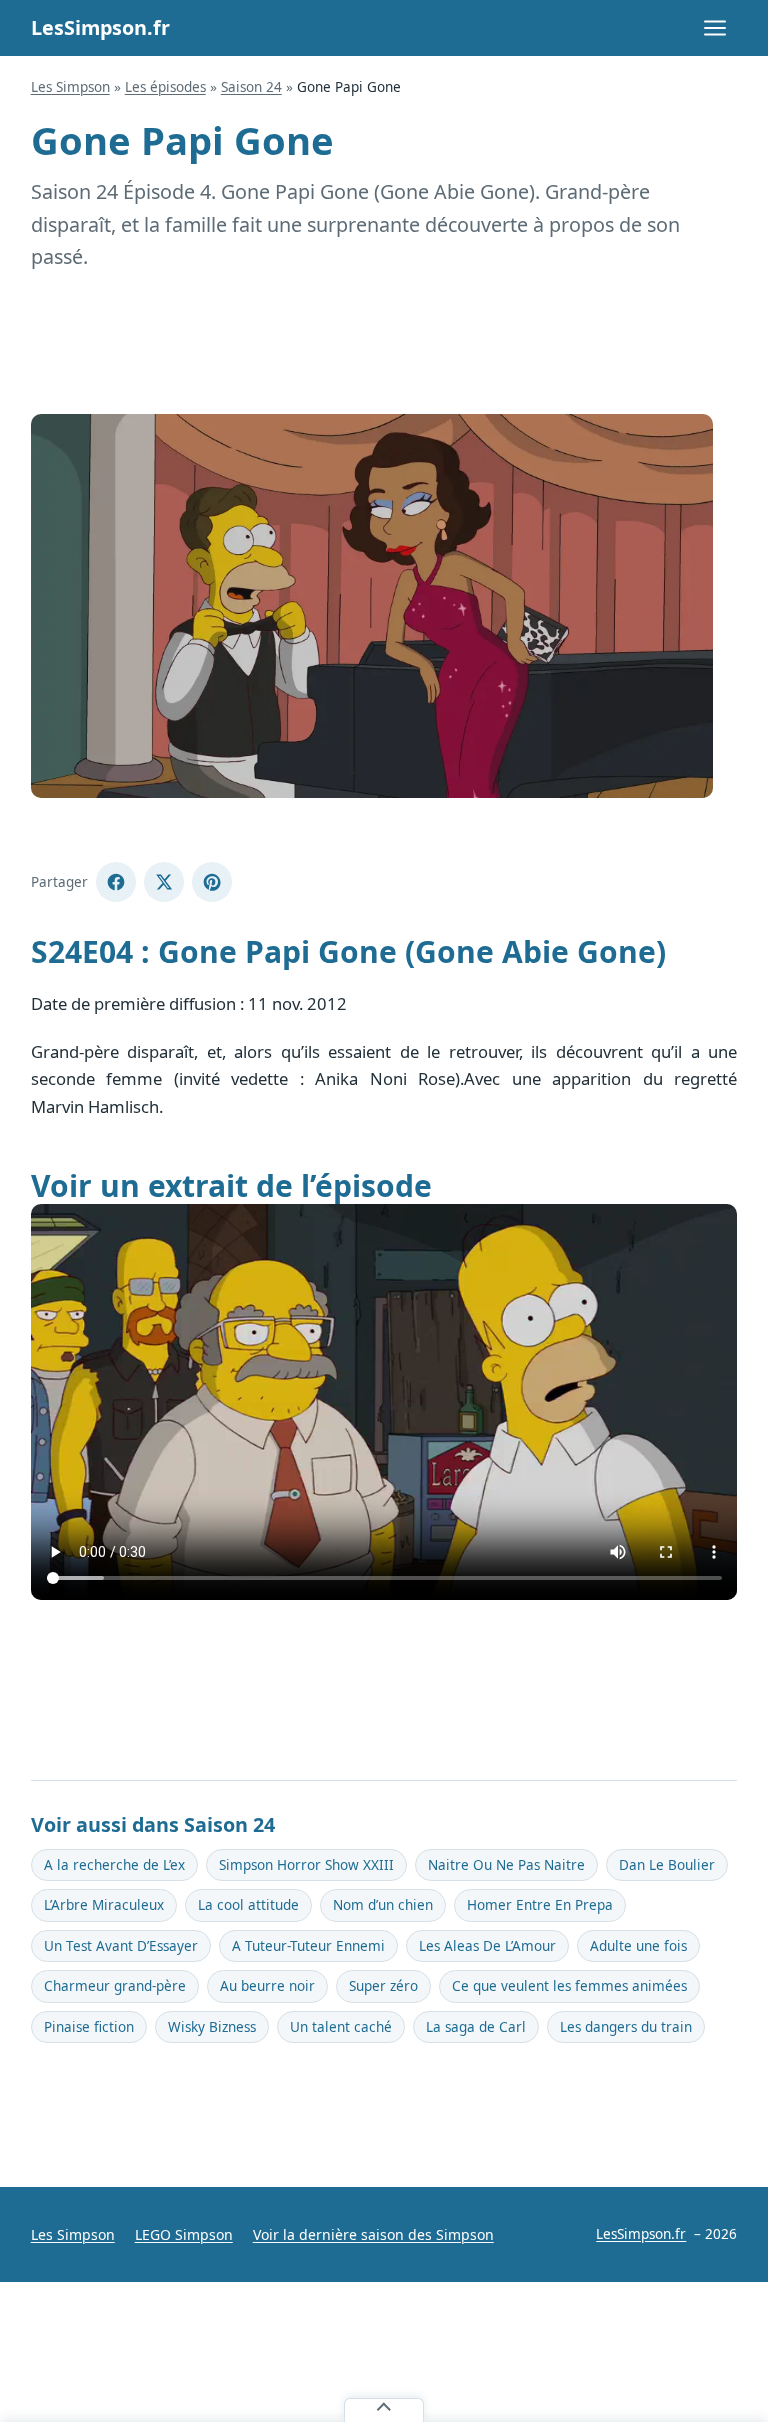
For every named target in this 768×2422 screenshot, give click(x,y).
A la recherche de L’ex (114, 1865)
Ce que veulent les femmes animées (569, 1986)
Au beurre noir (267, 1986)
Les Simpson (70, 87)
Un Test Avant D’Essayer (121, 1946)
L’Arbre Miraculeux (104, 1905)
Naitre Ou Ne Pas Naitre (506, 1865)
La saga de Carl (476, 2027)
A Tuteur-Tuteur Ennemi (308, 1946)
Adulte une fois (638, 1946)
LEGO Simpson (184, 2234)
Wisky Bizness (212, 2027)
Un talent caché (341, 2027)
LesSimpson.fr (100, 27)
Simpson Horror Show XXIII (306, 1865)
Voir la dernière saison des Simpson (373, 2234)
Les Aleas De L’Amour (487, 1946)
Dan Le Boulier (667, 1865)
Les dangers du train (626, 2027)
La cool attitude (248, 1905)
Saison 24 (251, 87)
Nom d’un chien (383, 1905)
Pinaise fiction (89, 2027)
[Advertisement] (384, 344)
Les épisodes (165, 87)
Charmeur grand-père (115, 1986)
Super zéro (383, 1986)
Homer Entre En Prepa (540, 1905)
